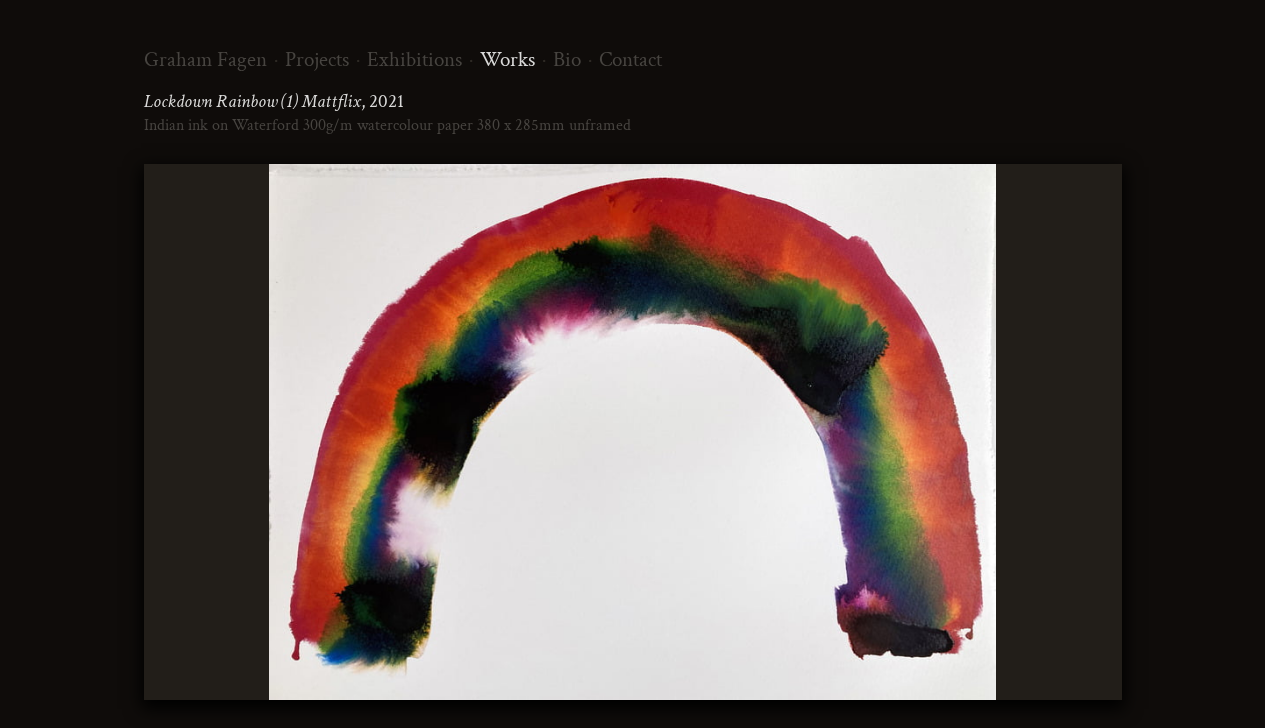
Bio (567, 59)
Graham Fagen (205, 59)
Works (507, 59)
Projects (317, 59)
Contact (630, 59)
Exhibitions (414, 59)
